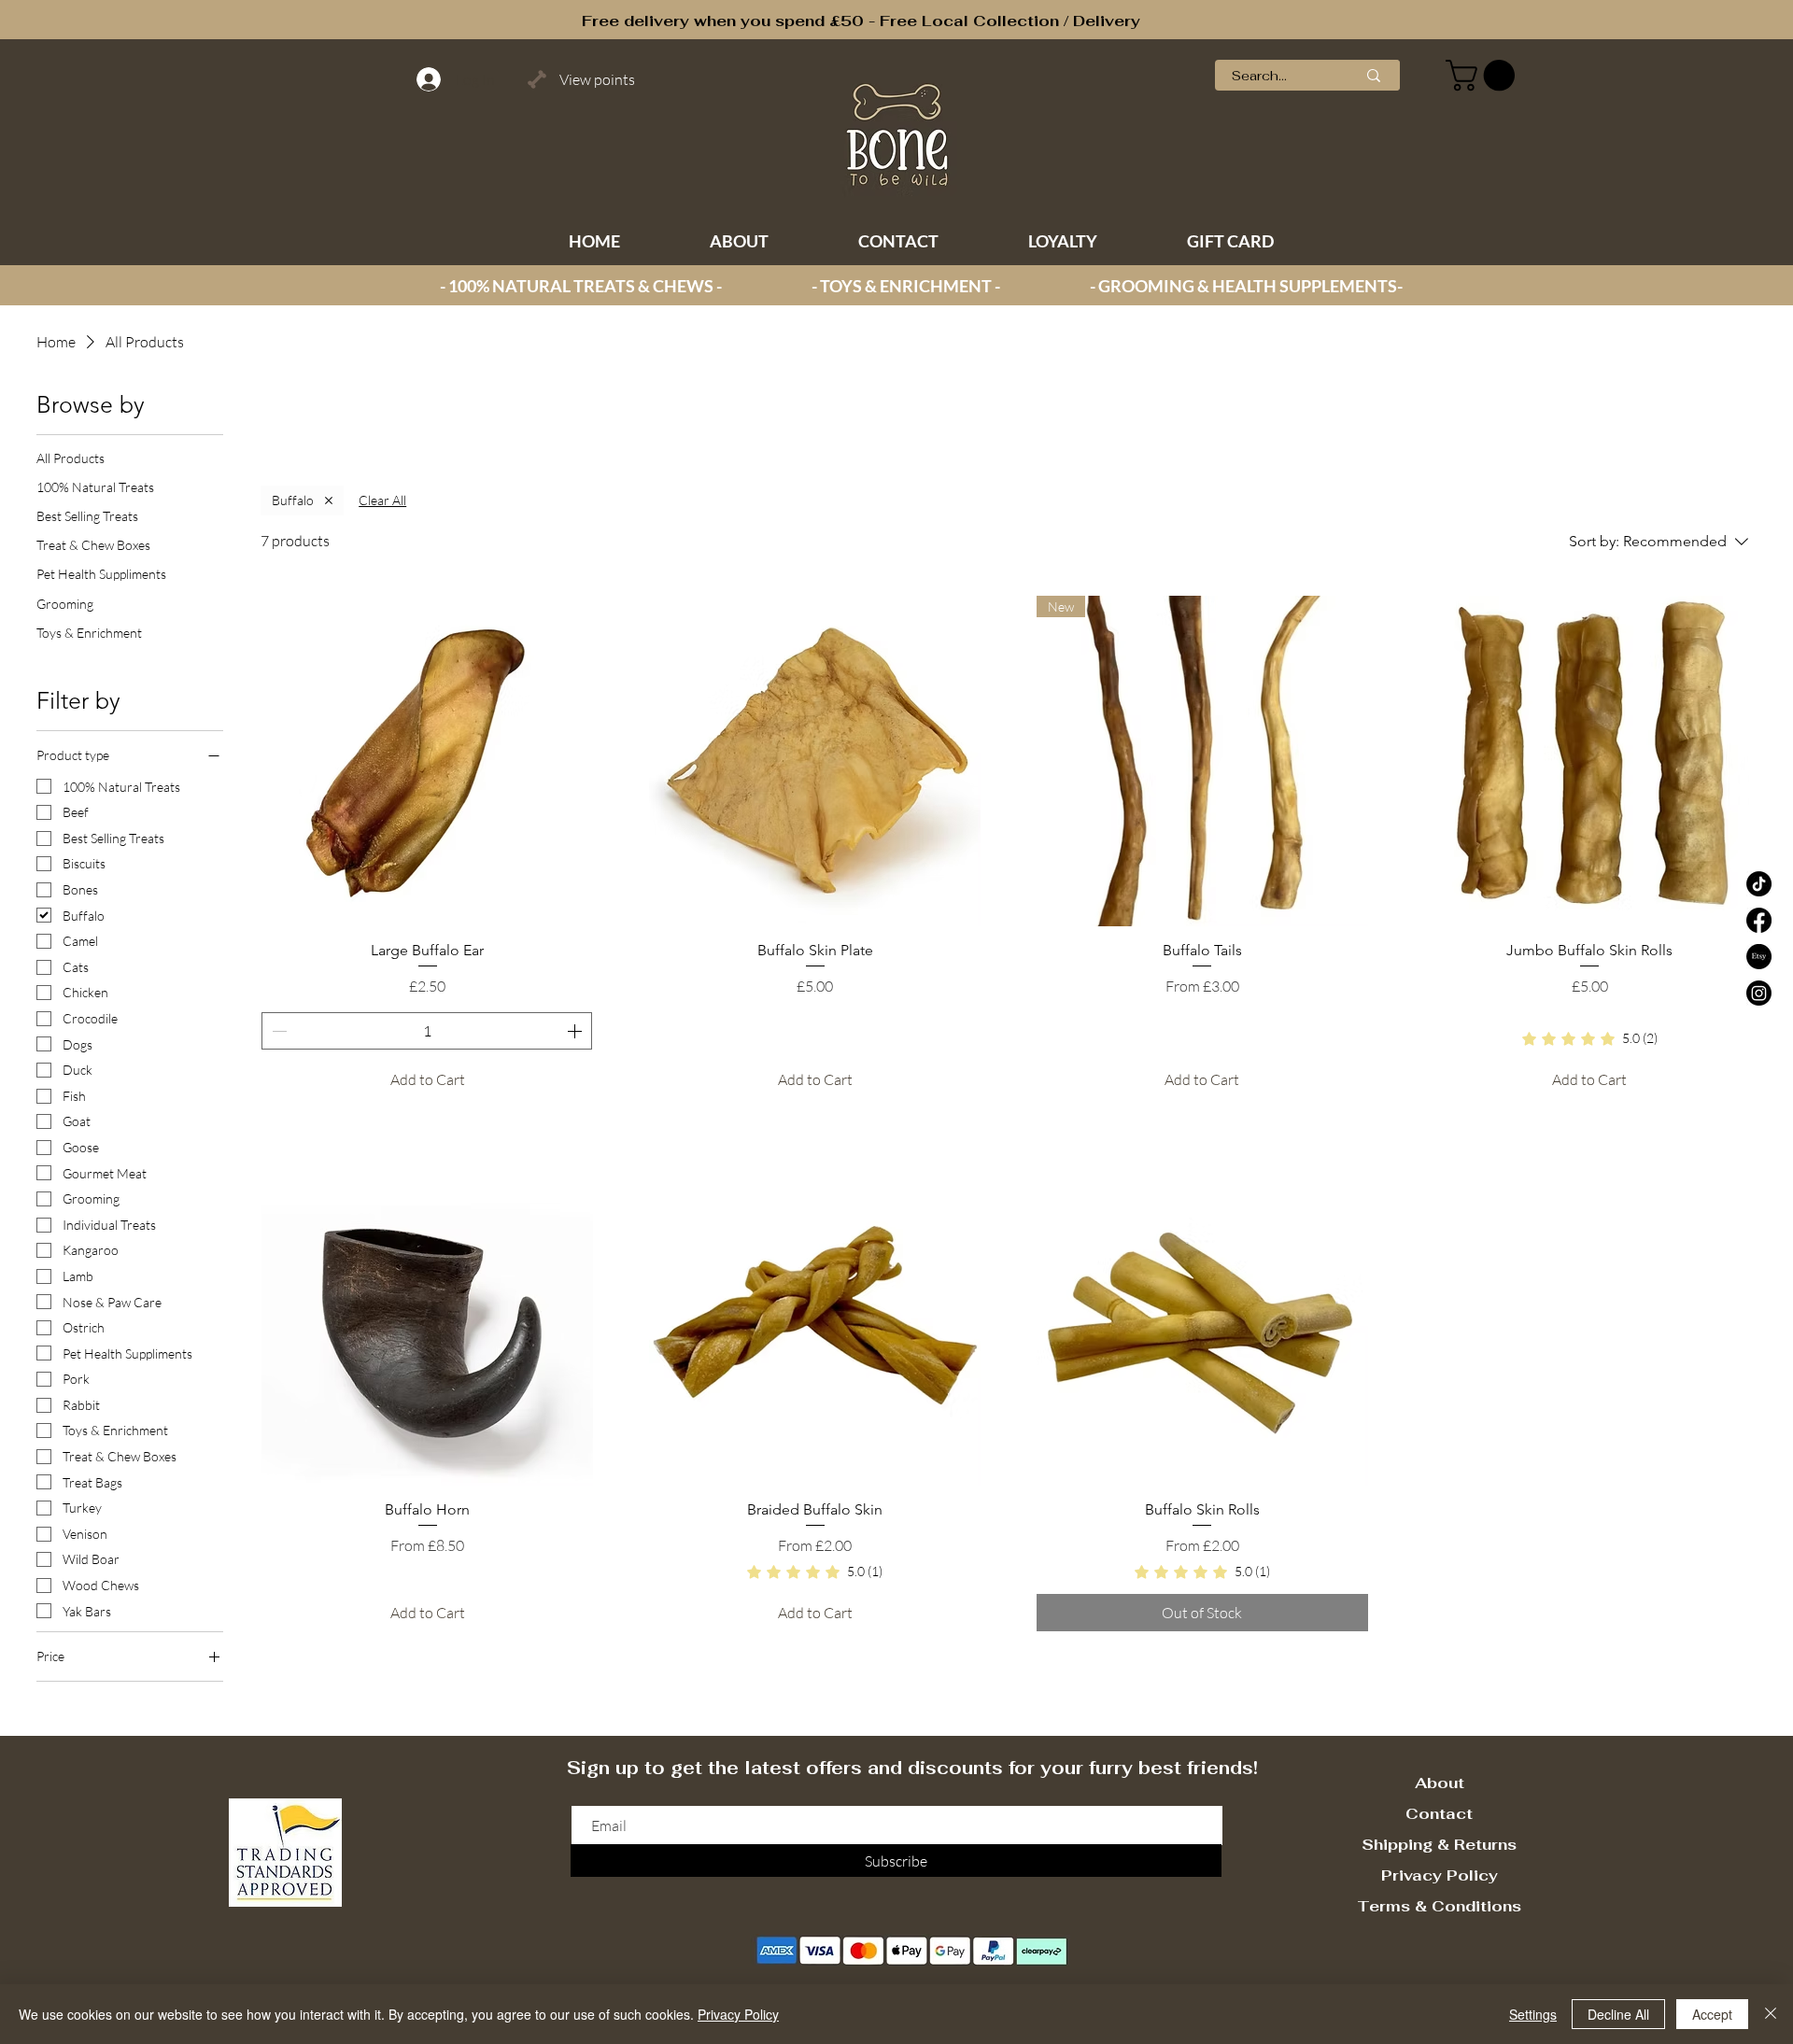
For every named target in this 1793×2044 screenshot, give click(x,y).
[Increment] (576, 1031)
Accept (1712, 2014)
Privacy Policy (1440, 1875)
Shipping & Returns (1439, 1845)
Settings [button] (1533, 2014)
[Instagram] (1759, 993)
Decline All (1618, 2014)
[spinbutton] (427, 1031)
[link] (1590, 1039)
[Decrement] (277, 1031)
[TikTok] (1759, 884)
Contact (1439, 1814)
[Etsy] (1759, 957)
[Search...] (1374, 75)
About (1440, 1783)
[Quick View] (427, 761)
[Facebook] (1759, 920)
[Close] (1771, 2014)
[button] (1484, 75)
